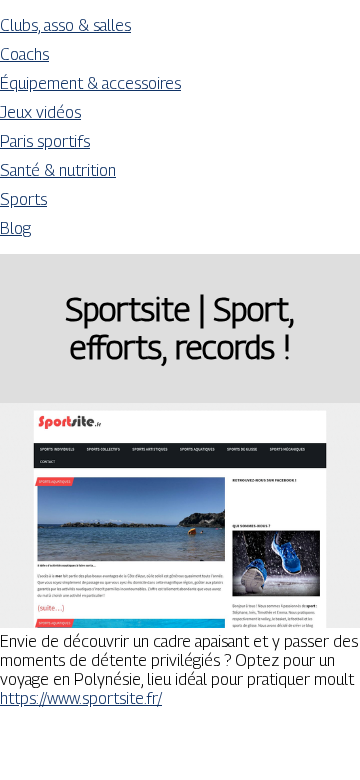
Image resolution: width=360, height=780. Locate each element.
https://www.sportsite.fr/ (81, 698)
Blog (15, 228)
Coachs (24, 54)
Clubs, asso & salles (65, 25)
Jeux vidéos (40, 112)
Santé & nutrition (58, 170)
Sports (23, 199)
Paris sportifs (45, 141)
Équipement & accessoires (90, 83)
